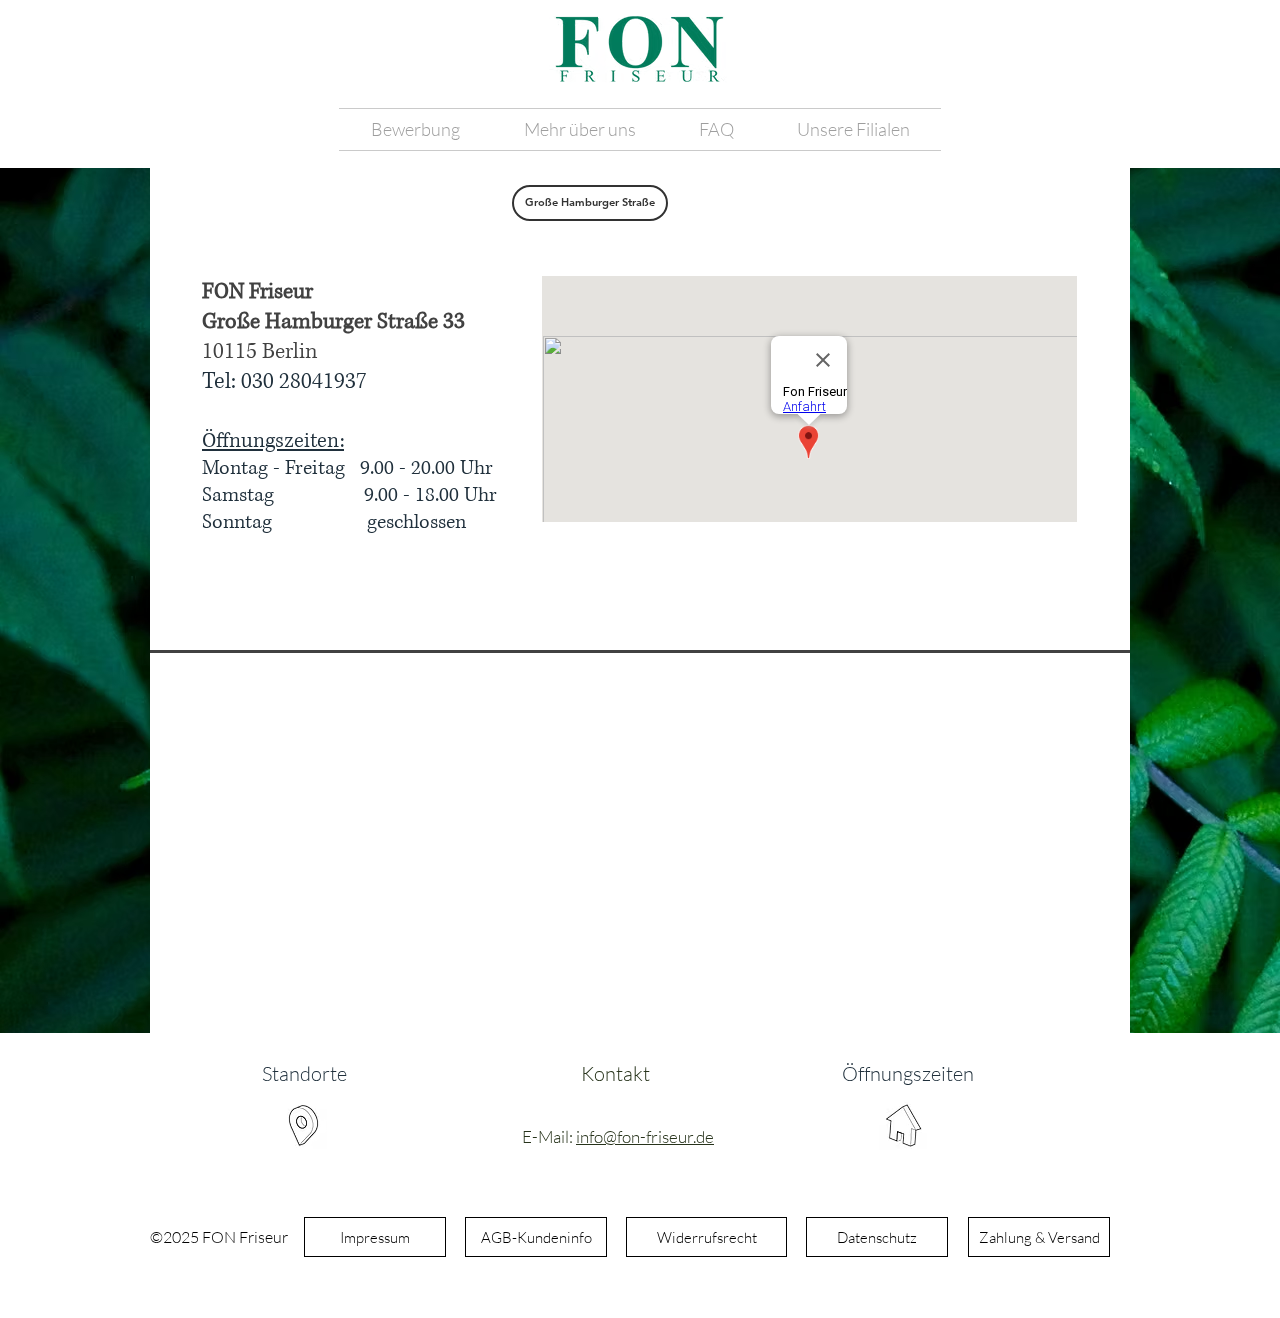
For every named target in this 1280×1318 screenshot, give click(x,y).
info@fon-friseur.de (645, 1136)
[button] (579, 129)
